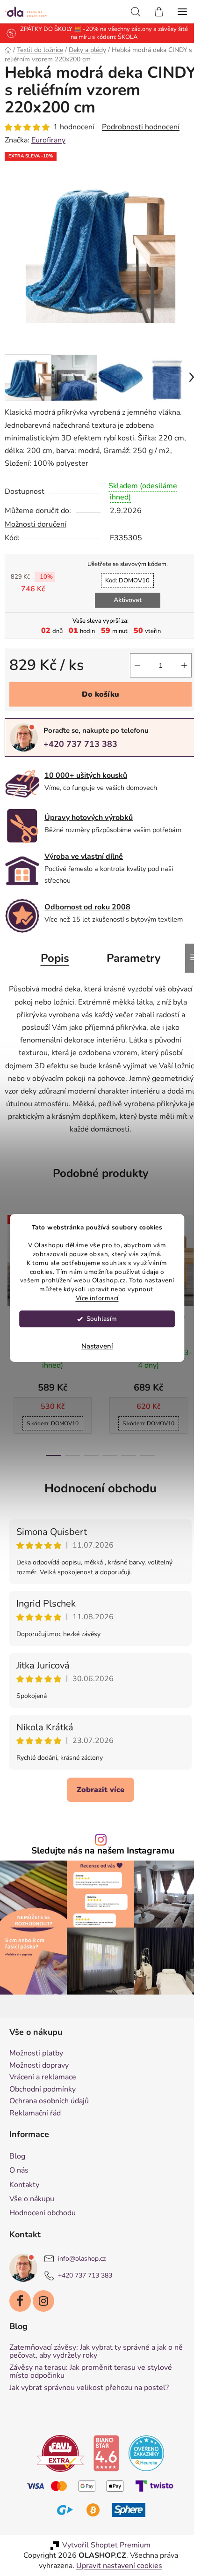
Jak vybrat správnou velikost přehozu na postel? (89, 2376)
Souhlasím (102, 1319)
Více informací (97, 1298)
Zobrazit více (97, 1783)
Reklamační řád (35, 2102)
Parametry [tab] (130, 951)
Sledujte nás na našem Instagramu (100, 1844)
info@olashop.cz (82, 2247)
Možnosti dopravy (39, 2054)
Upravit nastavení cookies (116, 2554)
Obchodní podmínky (43, 2078)
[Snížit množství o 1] (130, 658)
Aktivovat (124, 593)
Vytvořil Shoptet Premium (103, 2533)
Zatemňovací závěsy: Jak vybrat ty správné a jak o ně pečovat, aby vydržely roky (96, 2340)
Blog (17, 2144)
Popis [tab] (51, 951)
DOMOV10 (124, 573)
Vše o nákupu (32, 2187)
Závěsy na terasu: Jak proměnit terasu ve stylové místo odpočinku (91, 2360)
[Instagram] (43, 2289)
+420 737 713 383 (80, 737)
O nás (19, 2159)
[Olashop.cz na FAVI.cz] (57, 2441)
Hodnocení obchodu (97, 1481)
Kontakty (24, 2173)
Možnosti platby (36, 2042)
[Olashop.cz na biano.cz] (103, 2441)
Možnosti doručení (36, 517)
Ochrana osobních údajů (49, 2090)
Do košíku (97, 687)
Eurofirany (48, 140)
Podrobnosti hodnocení (141, 127)
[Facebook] (20, 2289)
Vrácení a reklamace (43, 2066)
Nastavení (97, 1346)
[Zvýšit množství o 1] (177, 658)
